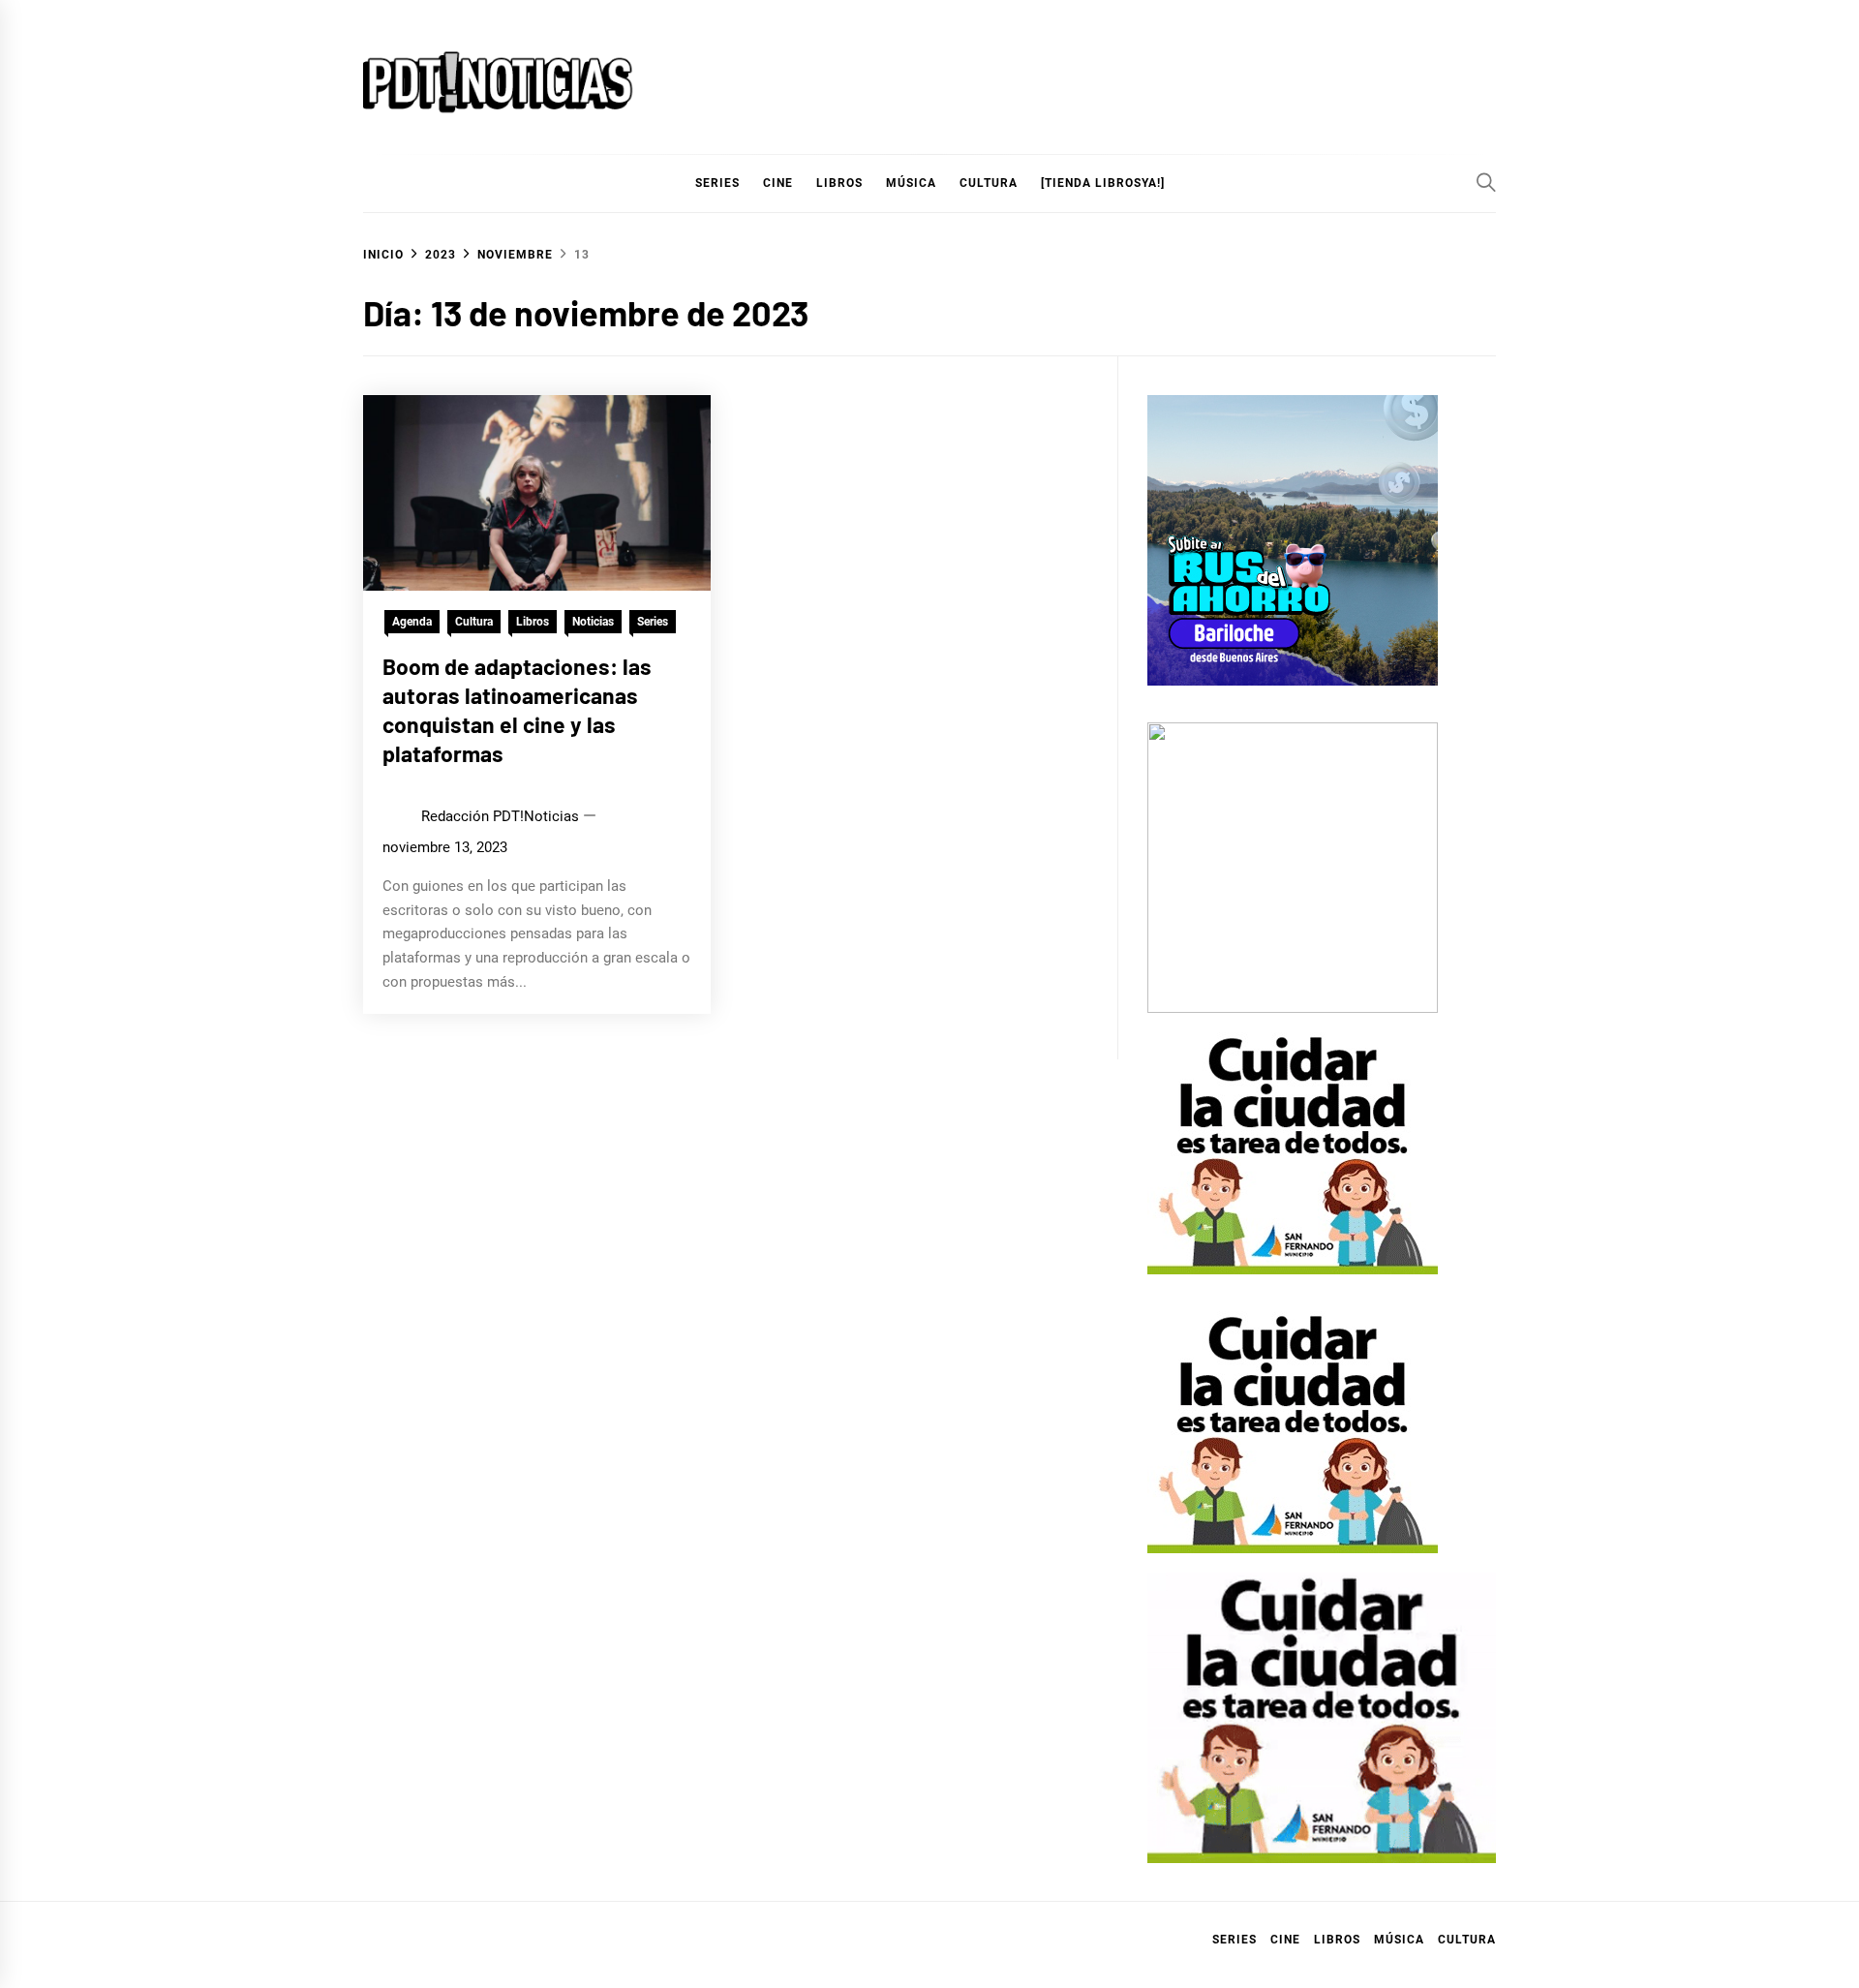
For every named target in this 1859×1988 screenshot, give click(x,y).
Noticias (593, 622)
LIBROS (839, 183)
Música (1399, 1940)
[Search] (1486, 182)
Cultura (989, 183)
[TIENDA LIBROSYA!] (1103, 183)
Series (653, 622)
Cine (778, 183)
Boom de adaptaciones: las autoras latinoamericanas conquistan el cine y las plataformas (517, 709)
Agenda (412, 622)
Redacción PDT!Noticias (500, 816)
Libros (533, 622)
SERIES (717, 183)
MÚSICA (911, 183)
